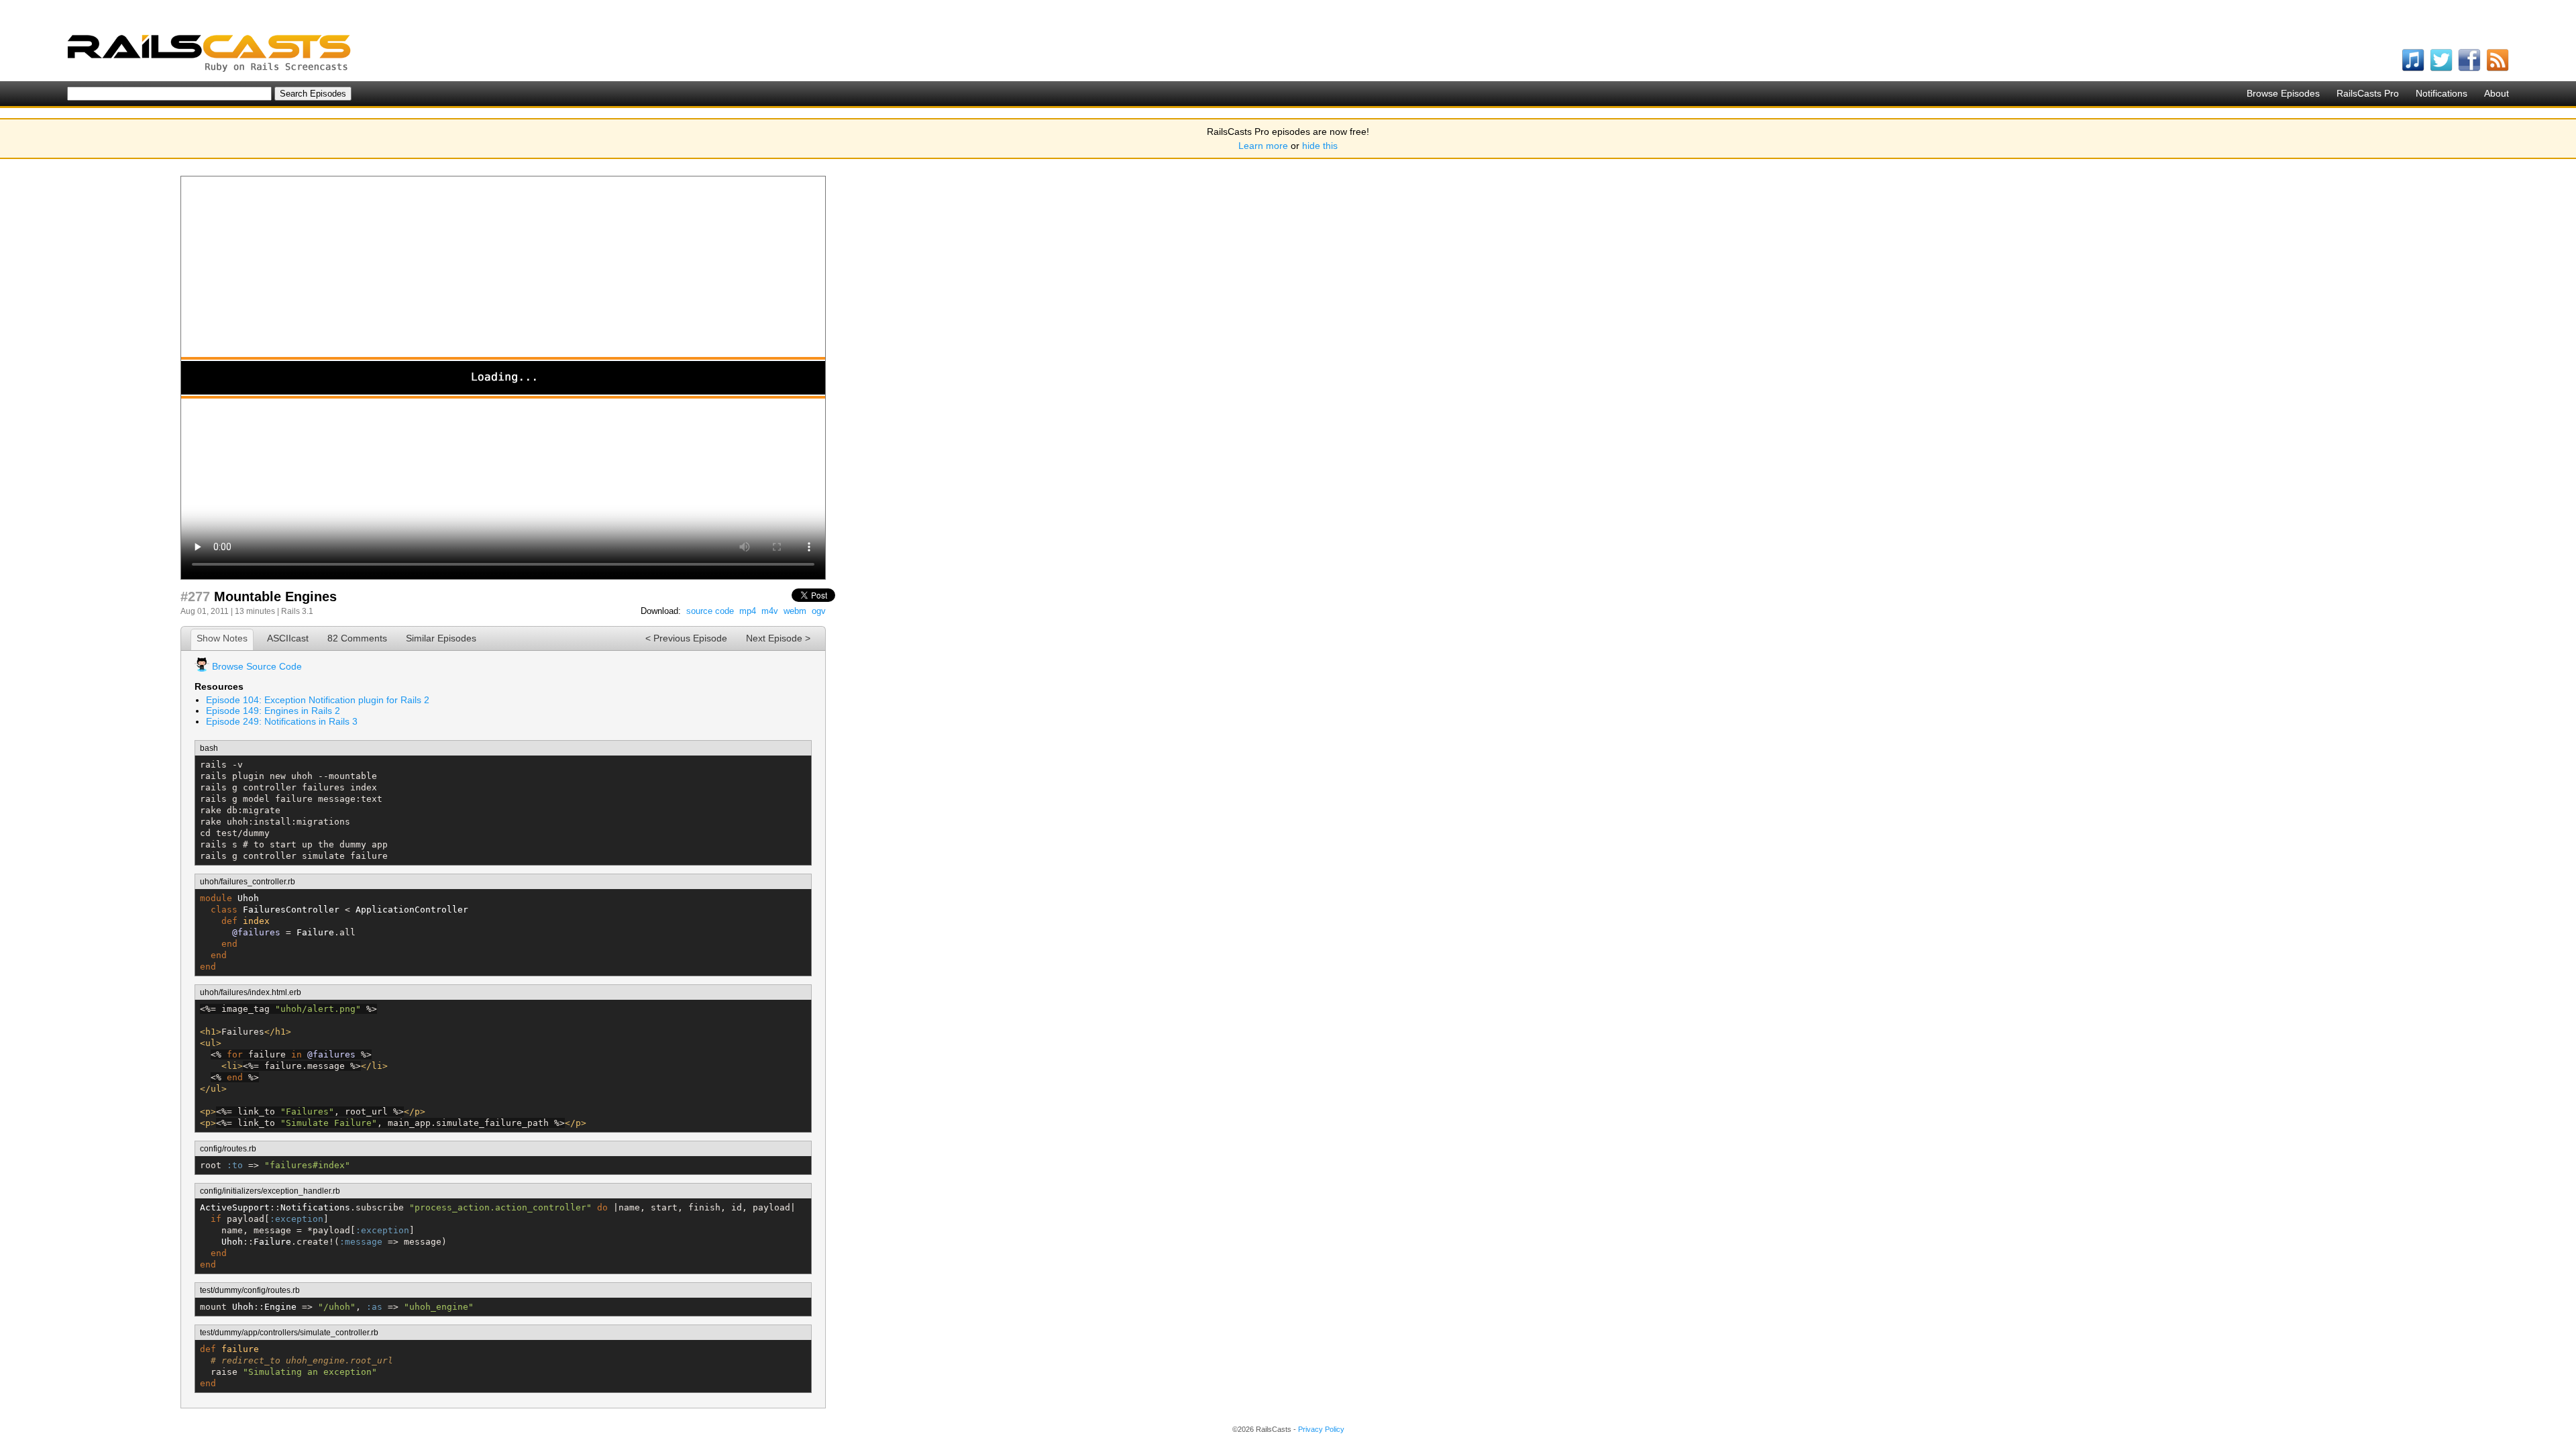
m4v (770, 611)
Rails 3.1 (297, 611)
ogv (819, 611)
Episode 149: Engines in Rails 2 (273, 711)
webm (795, 611)
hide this (1320, 146)
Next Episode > (778, 638)
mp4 (748, 611)
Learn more (1263, 146)
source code (710, 611)
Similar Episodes (441, 638)
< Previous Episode (686, 638)
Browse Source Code (257, 666)
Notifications (2441, 93)
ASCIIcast (288, 638)
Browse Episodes (2283, 93)
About (2497, 93)
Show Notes (222, 638)
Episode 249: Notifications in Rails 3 (282, 721)
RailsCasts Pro (2368, 93)
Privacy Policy (1321, 1429)
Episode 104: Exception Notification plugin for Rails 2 (318, 700)
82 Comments (357, 638)
